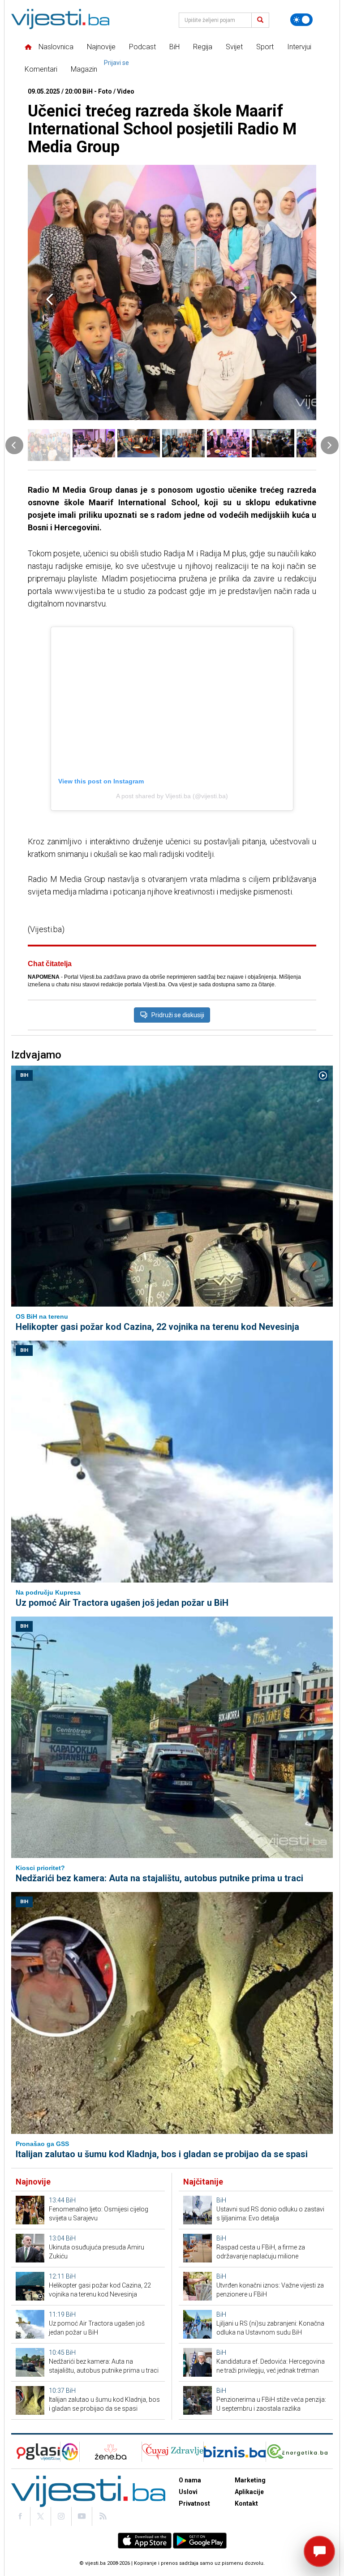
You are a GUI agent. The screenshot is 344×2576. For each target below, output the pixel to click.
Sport (265, 47)
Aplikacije (249, 2492)
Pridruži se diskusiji (178, 1015)
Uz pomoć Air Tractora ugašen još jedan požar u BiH (122, 1603)
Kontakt (246, 2503)
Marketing (250, 2480)
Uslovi (188, 2492)
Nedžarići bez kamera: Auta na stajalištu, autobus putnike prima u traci (159, 1878)
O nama (190, 2480)
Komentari (41, 69)
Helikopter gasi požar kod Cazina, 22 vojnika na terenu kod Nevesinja (157, 1327)
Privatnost (194, 2503)
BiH (174, 47)
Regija (203, 47)
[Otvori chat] (319, 2551)
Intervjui (299, 47)
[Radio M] (36, 2452)
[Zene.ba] (110, 2452)
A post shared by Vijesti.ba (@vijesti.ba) (172, 796)
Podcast (142, 47)
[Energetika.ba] (299, 2452)
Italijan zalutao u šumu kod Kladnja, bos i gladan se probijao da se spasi (162, 2154)
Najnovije (101, 47)
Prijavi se (116, 63)
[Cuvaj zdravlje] (173, 2452)
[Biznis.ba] (234, 2452)
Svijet (234, 47)
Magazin (84, 69)
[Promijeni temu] (301, 20)
